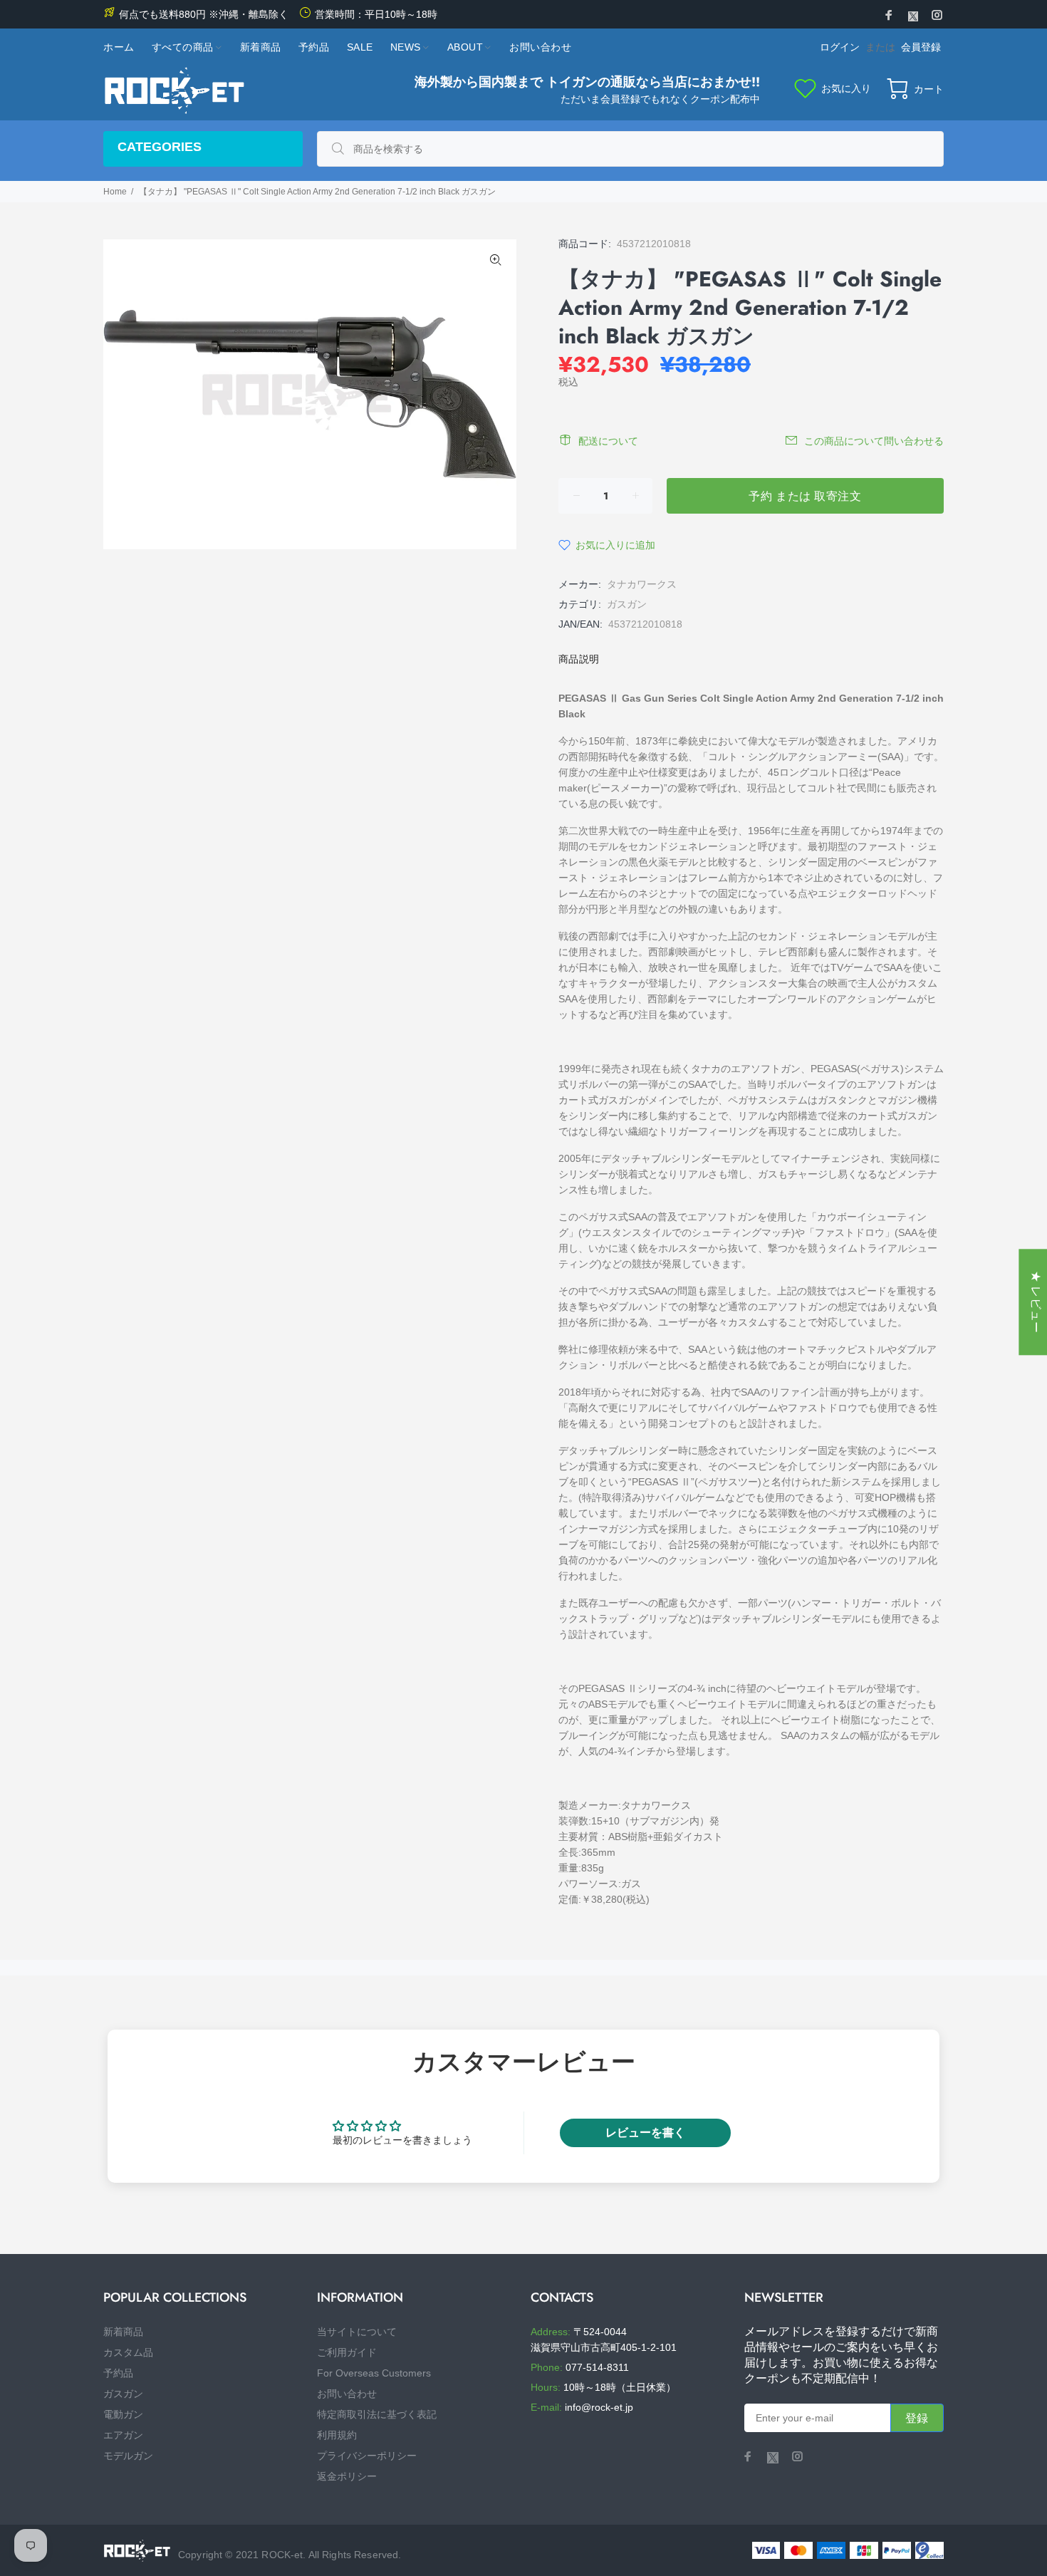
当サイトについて (357, 2332)
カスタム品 (128, 2352)
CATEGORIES (160, 147)
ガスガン (627, 604)
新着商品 (123, 2332)
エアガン (123, 2435)
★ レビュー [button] (1036, 1302)
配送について (608, 441)
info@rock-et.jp (599, 2407)
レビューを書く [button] (645, 2133)
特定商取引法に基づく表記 (377, 2414)
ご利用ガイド (347, 2352)
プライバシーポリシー (367, 2456)
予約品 (118, 2373)
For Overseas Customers (374, 2373)
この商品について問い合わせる (874, 441)
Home (115, 192)
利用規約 (337, 2435)
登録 (917, 2418)
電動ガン (123, 2414)
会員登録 (921, 47)
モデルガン (128, 2456)
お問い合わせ (347, 2394)
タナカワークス (642, 584)
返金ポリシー (347, 2476)
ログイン (840, 47)
